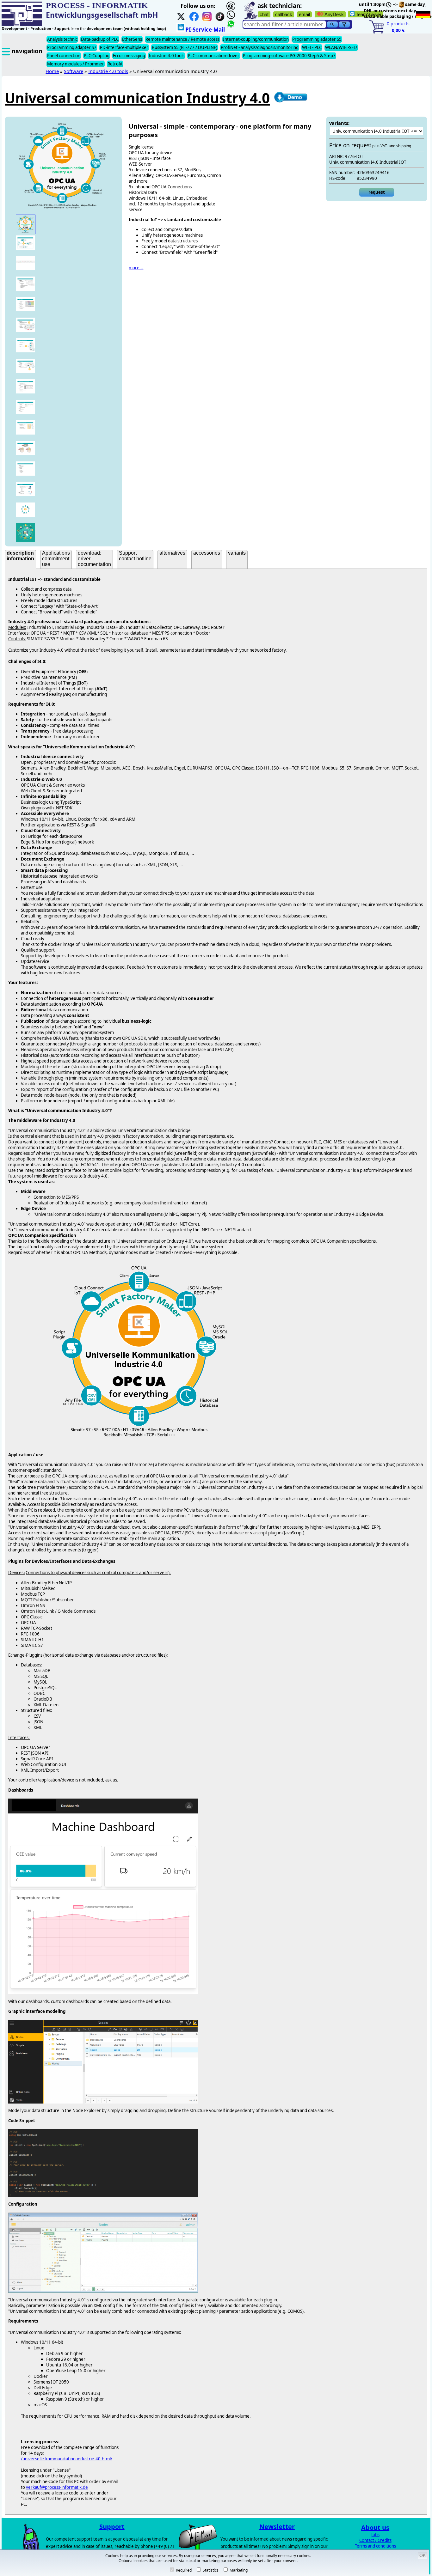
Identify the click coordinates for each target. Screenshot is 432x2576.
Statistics (210, 2570)
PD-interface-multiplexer (124, 47)
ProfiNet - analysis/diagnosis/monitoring (260, 47)
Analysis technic (62, 39)
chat (264, 14)
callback (284, 14)
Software (74, 71)
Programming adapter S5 (317, 39)
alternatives (172, 553)
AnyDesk (334, 14)
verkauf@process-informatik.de (57, 2487)
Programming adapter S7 (72, 47)
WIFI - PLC (312, 47)
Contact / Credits (375, 2540)
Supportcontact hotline (135, 556)
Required (183, 2570)
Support (112, 2527)
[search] (332, 24)
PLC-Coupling (97, 56)
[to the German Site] (423, 15)
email (304, 14)
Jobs (375, 2535)
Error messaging (129, 56)
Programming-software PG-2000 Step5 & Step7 (289, 56)
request (377, 192)
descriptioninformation (20, 556)
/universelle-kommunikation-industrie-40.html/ (67, 2459)
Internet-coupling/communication (256, 39)
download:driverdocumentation (94, 559)
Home (52, 71)
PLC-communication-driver (214, 56)
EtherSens (132, 39)
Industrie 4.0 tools (167, 56)
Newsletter (277, 2527)
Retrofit (115, 64)
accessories (207, 553)
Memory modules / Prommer (76, 64)
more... (136, 268)
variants (237, 553)
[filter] (344, 24)
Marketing (238, 2570)
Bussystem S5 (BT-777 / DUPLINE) (185, 47)
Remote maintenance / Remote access (182, 39)
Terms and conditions (375, 2546)
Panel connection (64, 56)
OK (423, 2555)
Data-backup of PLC (100, 39)
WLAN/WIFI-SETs (341, 47)
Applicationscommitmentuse (56, 559)
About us (375, 2527)
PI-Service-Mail (205, 30)
